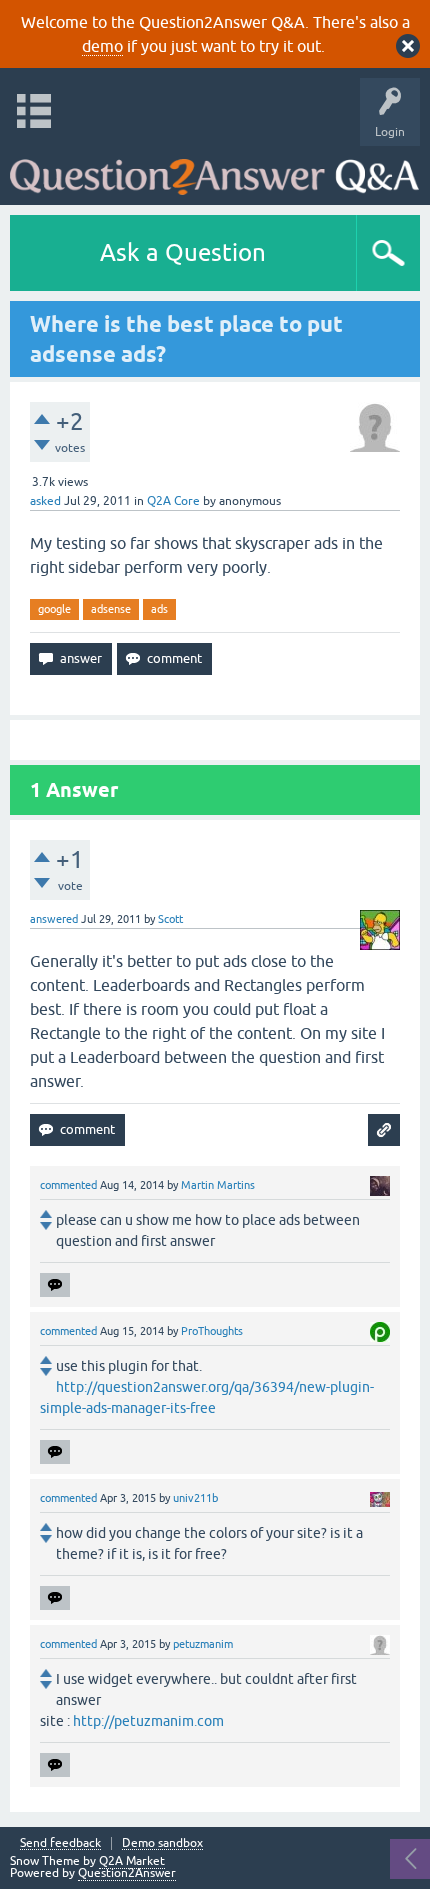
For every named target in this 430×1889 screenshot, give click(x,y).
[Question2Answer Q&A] (214, 170)
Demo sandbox (162, 1843)
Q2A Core (173, 501)
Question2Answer (127, 1873)
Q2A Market (132, 1861)
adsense (111, 609)
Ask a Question (183, 252)
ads (159, 609)
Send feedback (60, 1843)
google (54, 609)
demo (102, 46)
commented (68, 1185)
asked (45, 501)
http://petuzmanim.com (148, 1721)
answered (54, 919)
